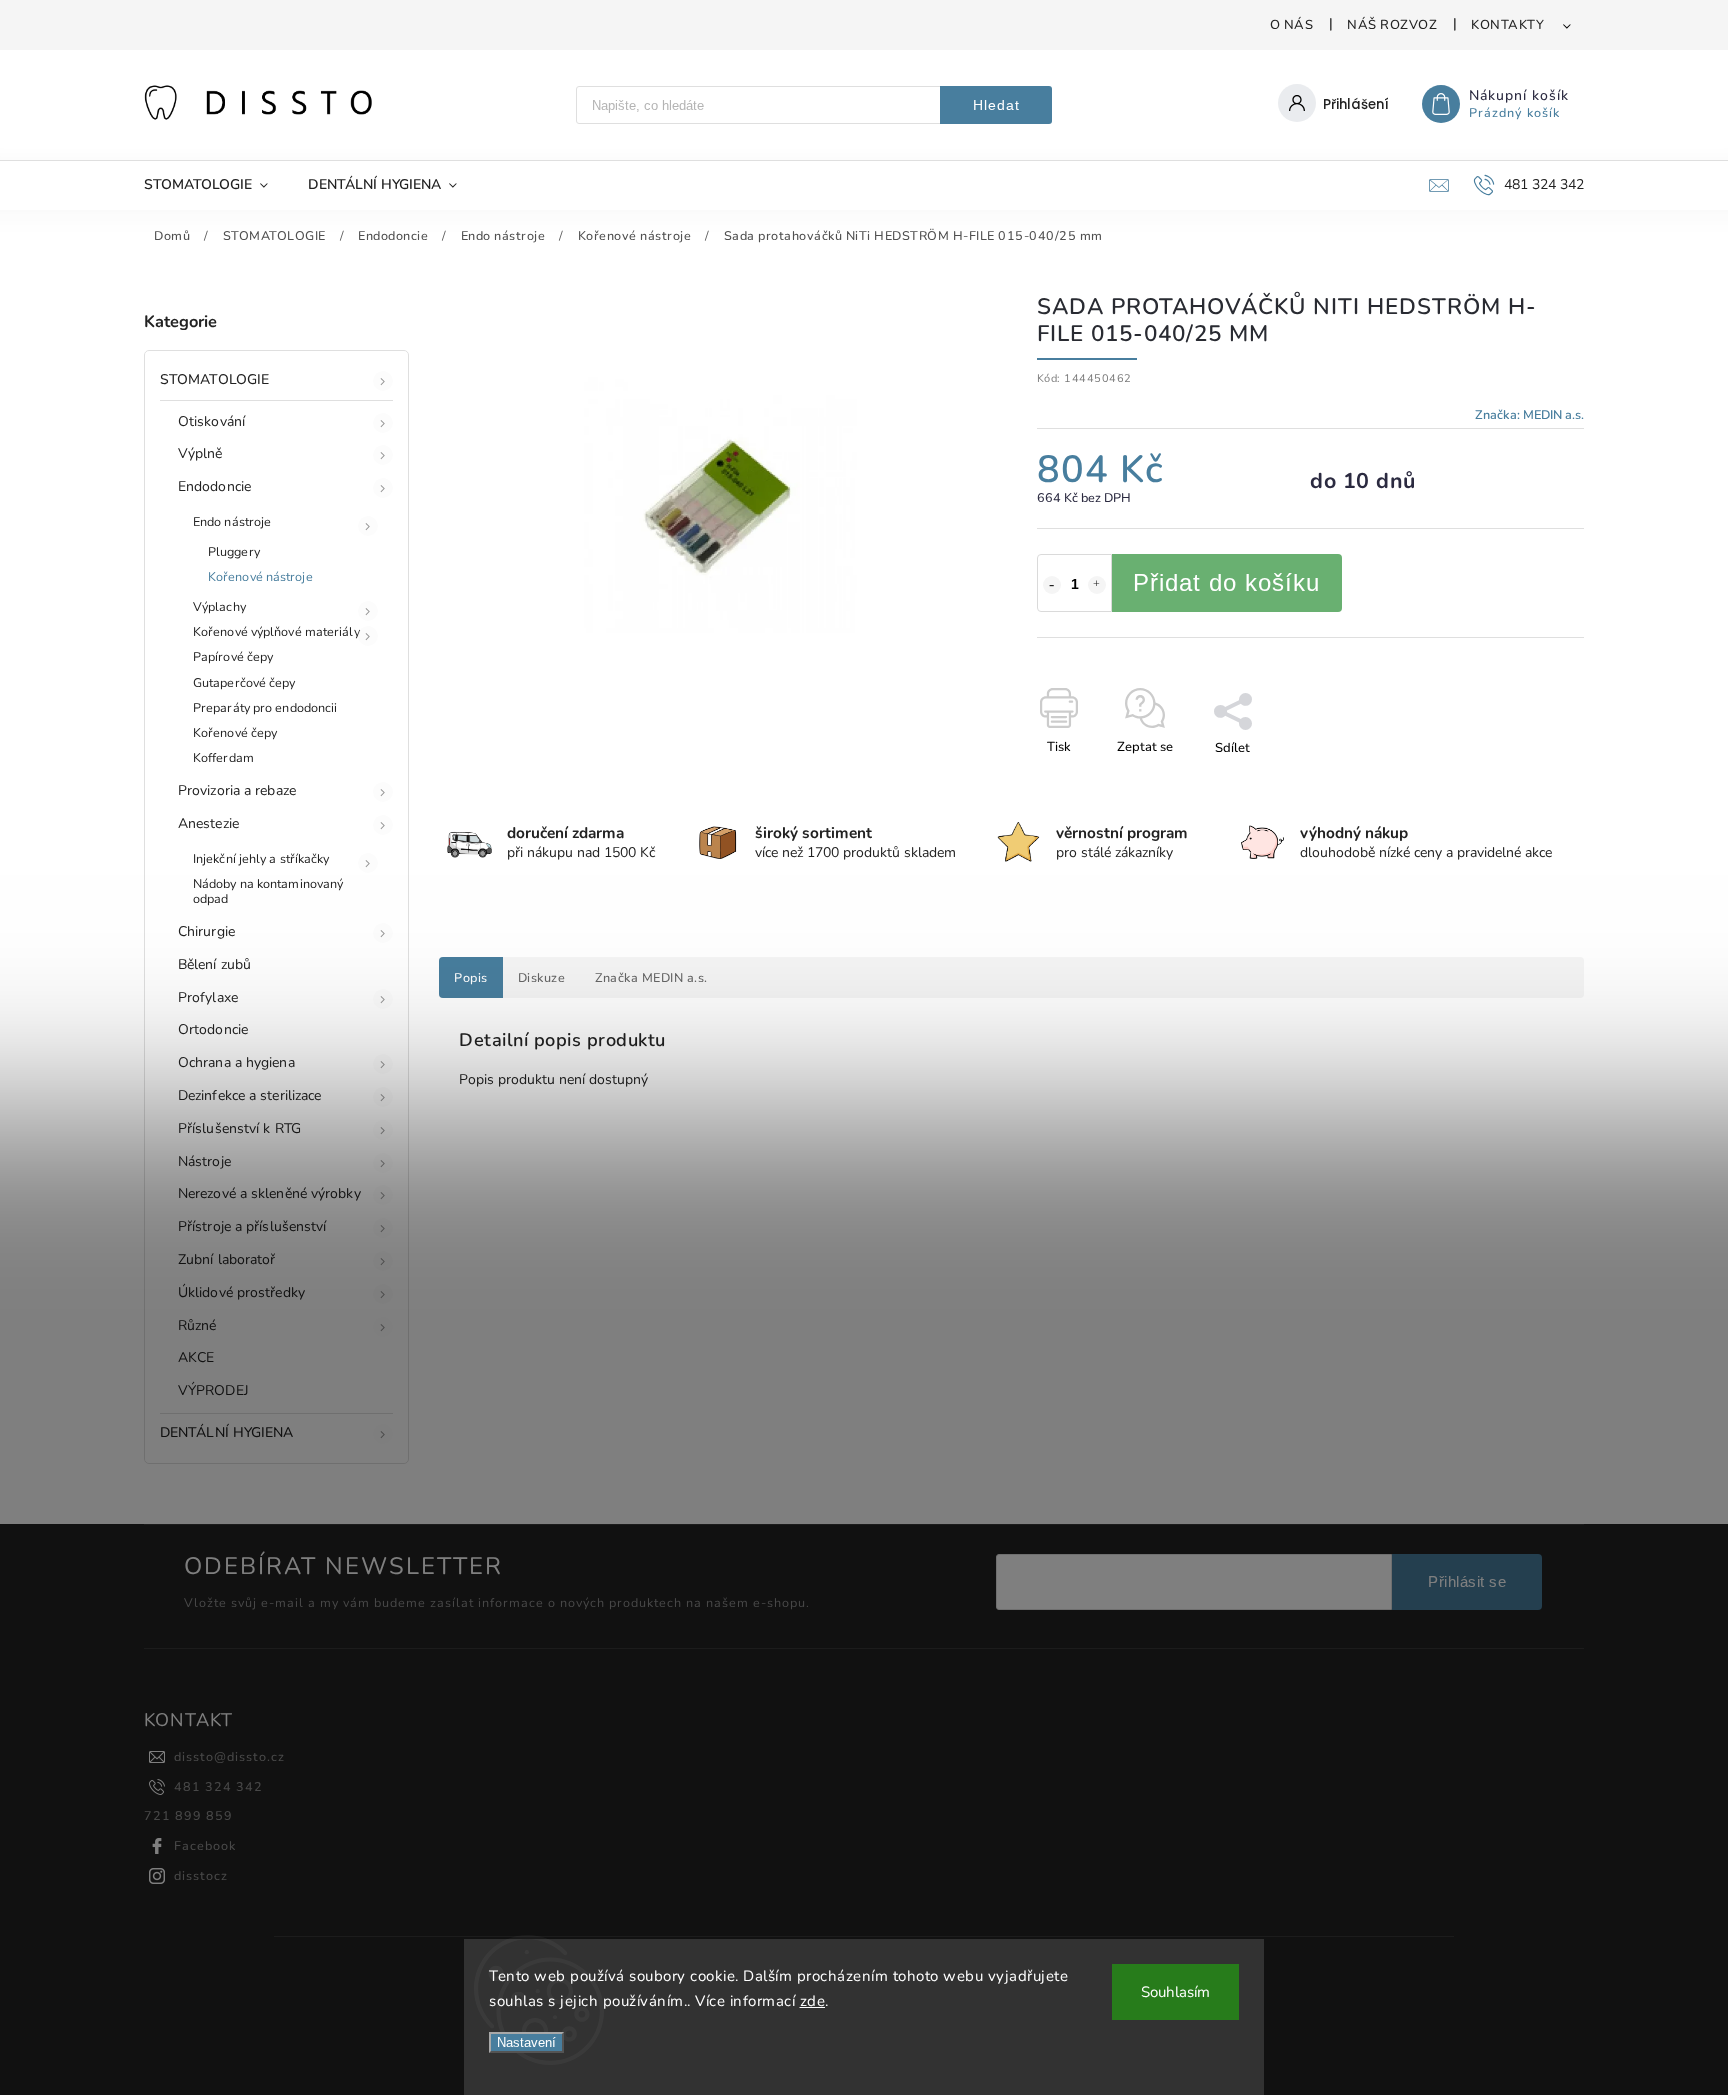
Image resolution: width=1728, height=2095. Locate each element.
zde (813, 2001)
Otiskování (211, 421)
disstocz (201, 1875)
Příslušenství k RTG (239, 1128)
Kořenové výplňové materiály (276, 631)
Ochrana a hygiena (236, 1062)
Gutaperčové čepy (244, 682)
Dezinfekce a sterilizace (249, 1095)
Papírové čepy (233, 656)
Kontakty (1507, 25)
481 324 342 (218, 1786)
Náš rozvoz (1392, 25)
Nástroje (204, 1161)
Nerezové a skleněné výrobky (269, 1193)
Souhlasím (1175, 1992)
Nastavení (526, 2042)
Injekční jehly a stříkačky (261, 858)
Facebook (205, 1845)
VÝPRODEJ (213, 1390)
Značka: (1529, 414)
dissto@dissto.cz (229, 1756)
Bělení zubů (214, 964)
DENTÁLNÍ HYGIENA (227, 1432)
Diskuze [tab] (542, 977)
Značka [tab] (651, 977)
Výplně (200, 453)
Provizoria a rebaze (237, 790)
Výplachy (219, 606)
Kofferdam (223, 757)
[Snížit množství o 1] (1052, 585)
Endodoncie (214, 486)
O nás (1292, 25)
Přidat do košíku (1226, 582)
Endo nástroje (232, 521)
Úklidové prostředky (241, 1292)
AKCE (196, 1357)
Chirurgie (206, 931)
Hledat (996, 105)
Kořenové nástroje (260, 576)
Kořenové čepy (235, 732)
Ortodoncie (213, 1029)
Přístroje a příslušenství (252, 1226)
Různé (197, 1325)
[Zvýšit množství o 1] (1097, 585)
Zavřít (1520, 783)
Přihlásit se (1467, 1581)
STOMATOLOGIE (214, 379)
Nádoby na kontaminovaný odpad (268, 891)
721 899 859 (188, 1815)
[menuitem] (216, 185)
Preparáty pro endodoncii (265, 707)
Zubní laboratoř (227, 1259)
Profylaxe (208, 997)
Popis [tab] (471, 977)
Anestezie (208, 823)
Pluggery (234, 551)
